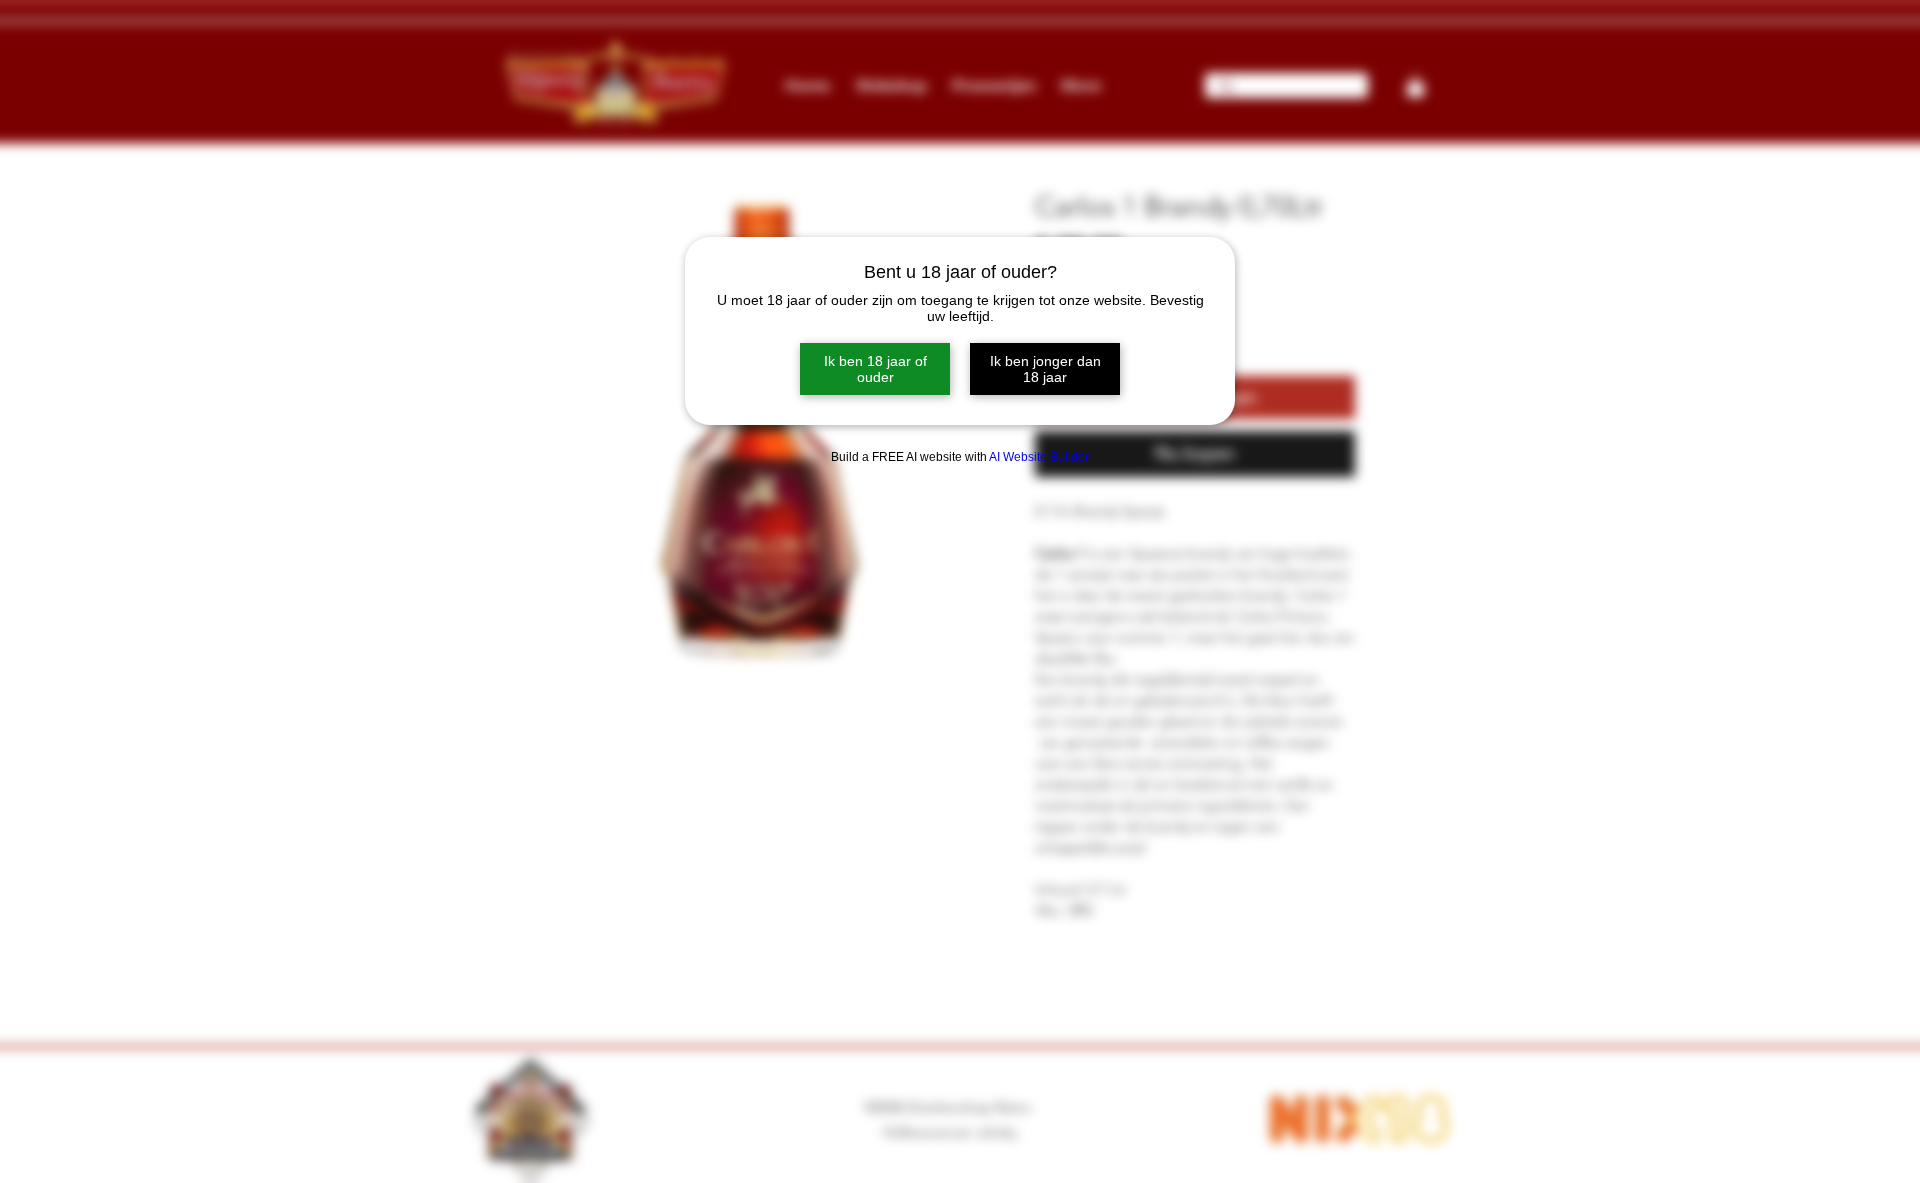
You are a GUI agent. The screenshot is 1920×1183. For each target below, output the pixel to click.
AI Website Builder (1039, 457)
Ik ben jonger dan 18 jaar (1045, 369)
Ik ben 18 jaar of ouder (875, 369)
